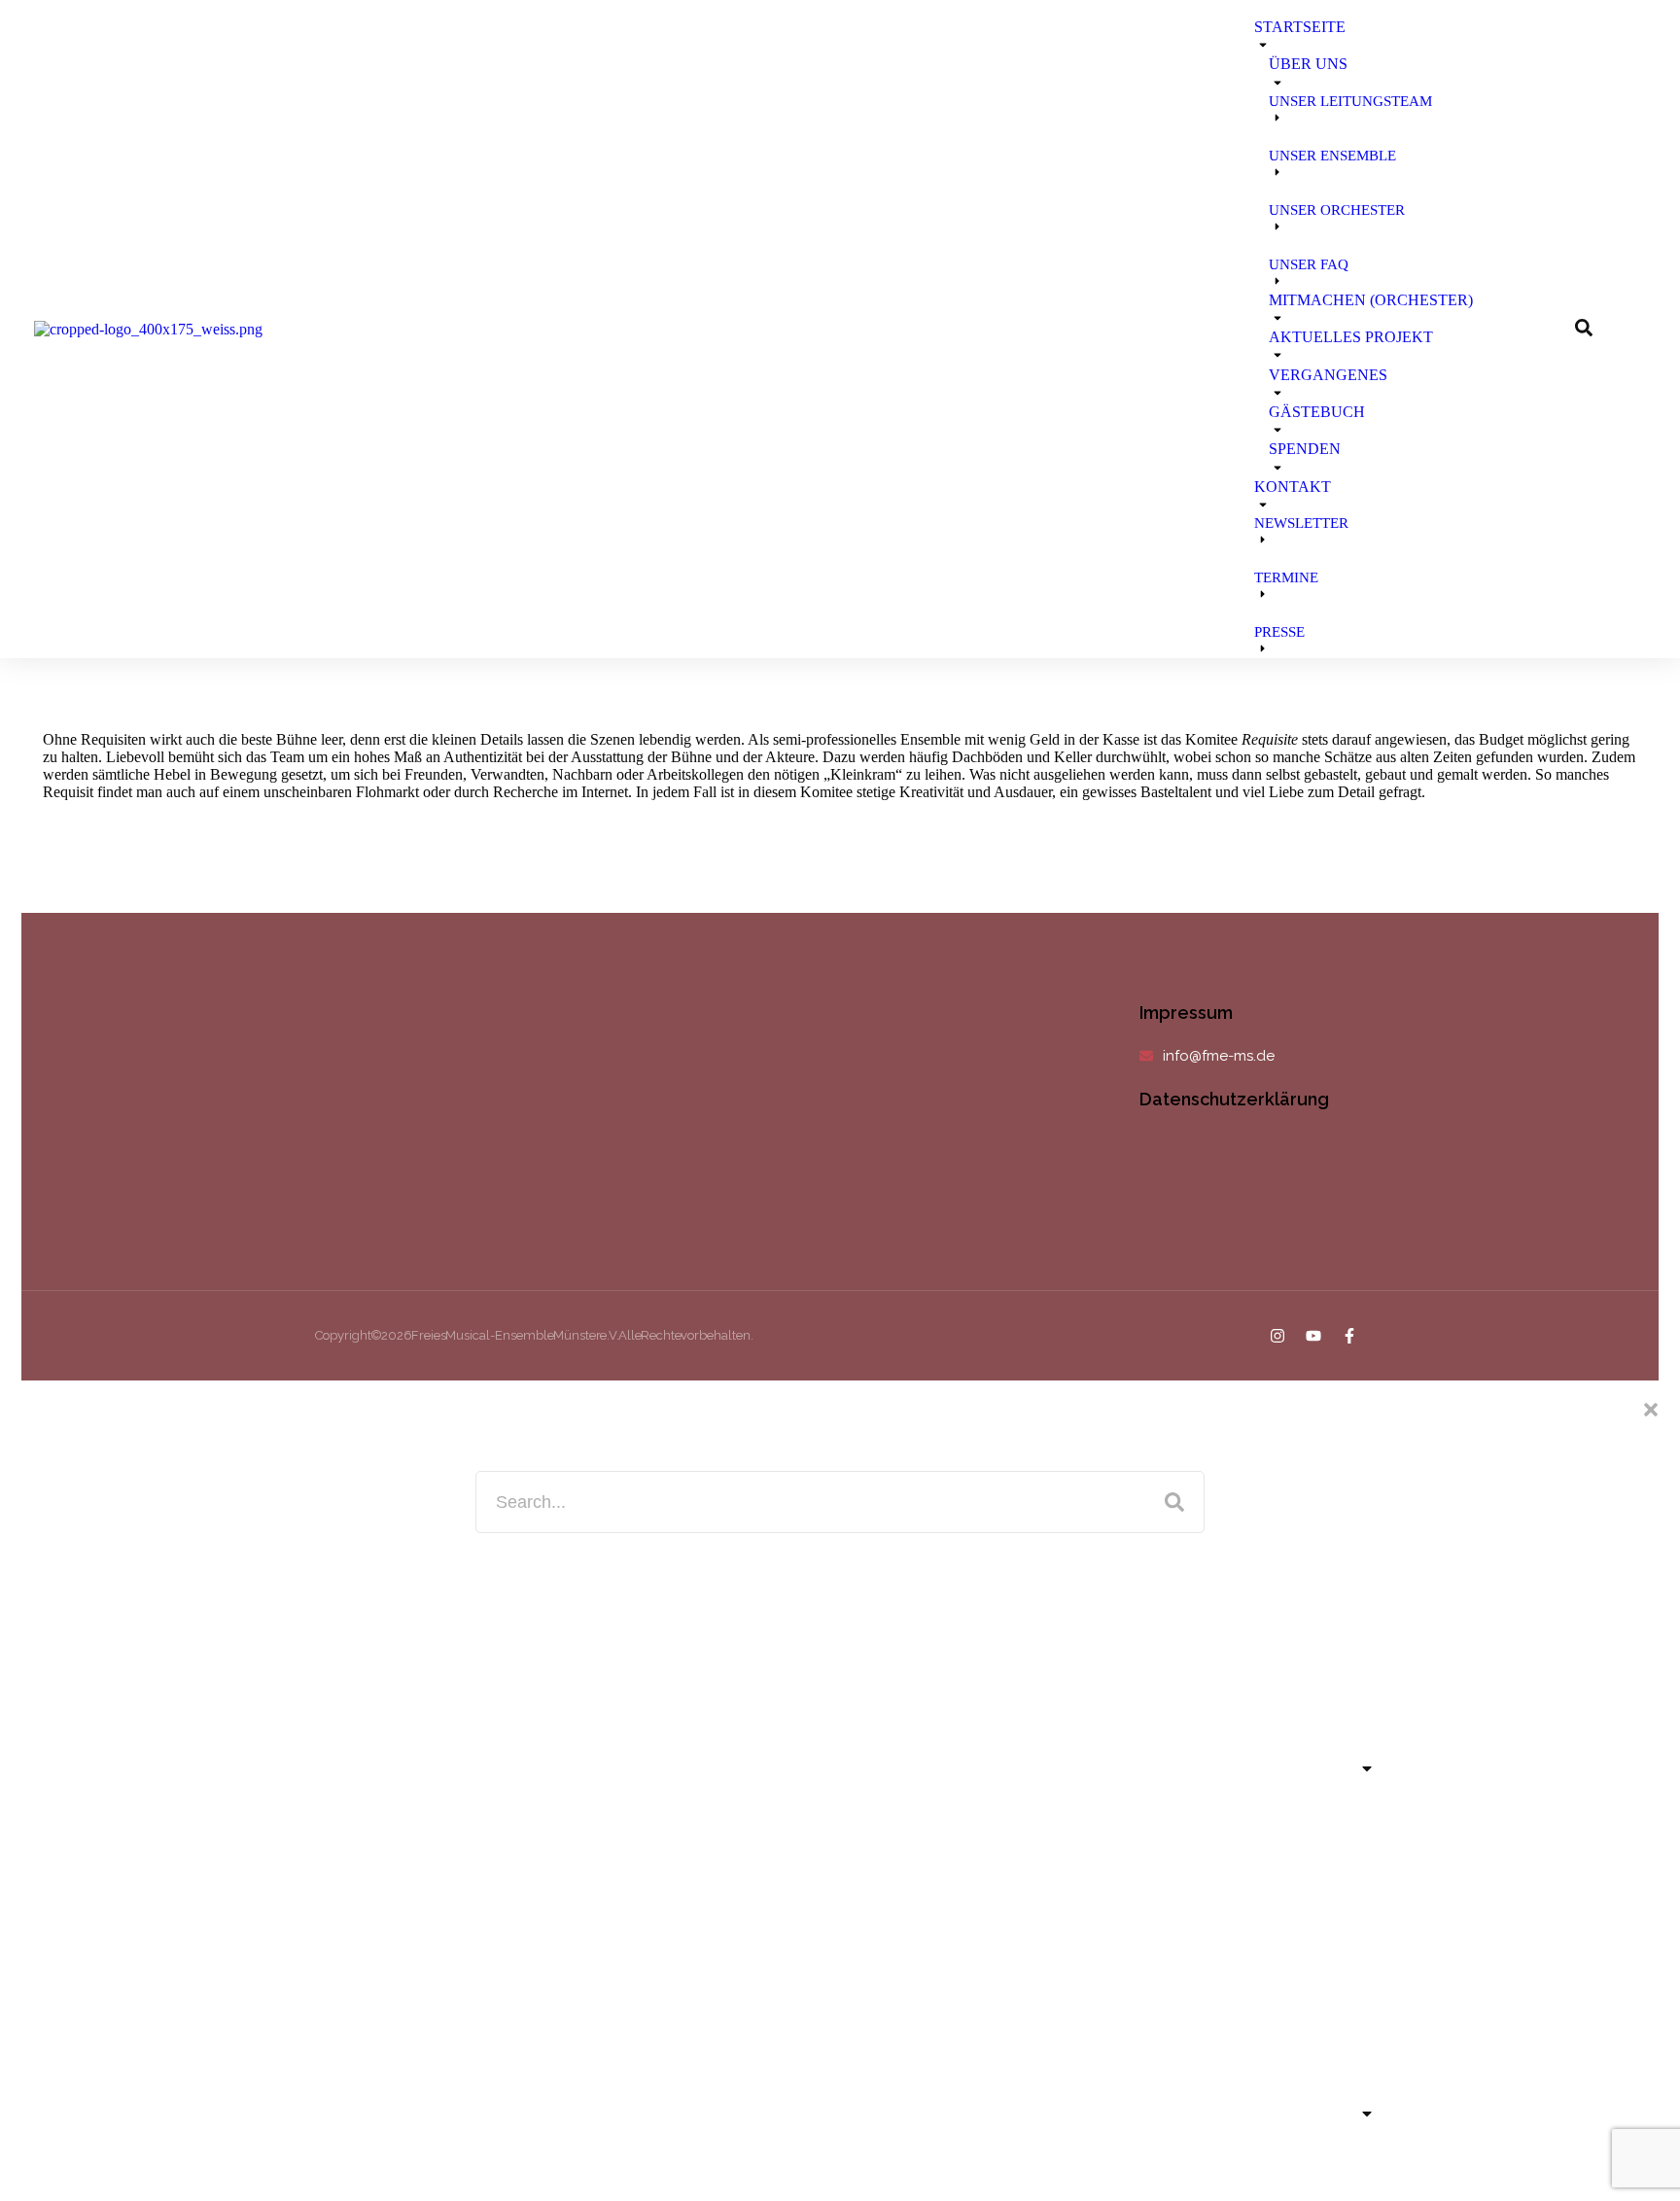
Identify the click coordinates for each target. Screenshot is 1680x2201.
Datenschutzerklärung (1234, 1099)
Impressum (1186, 1013)
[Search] (1174, 1502)
